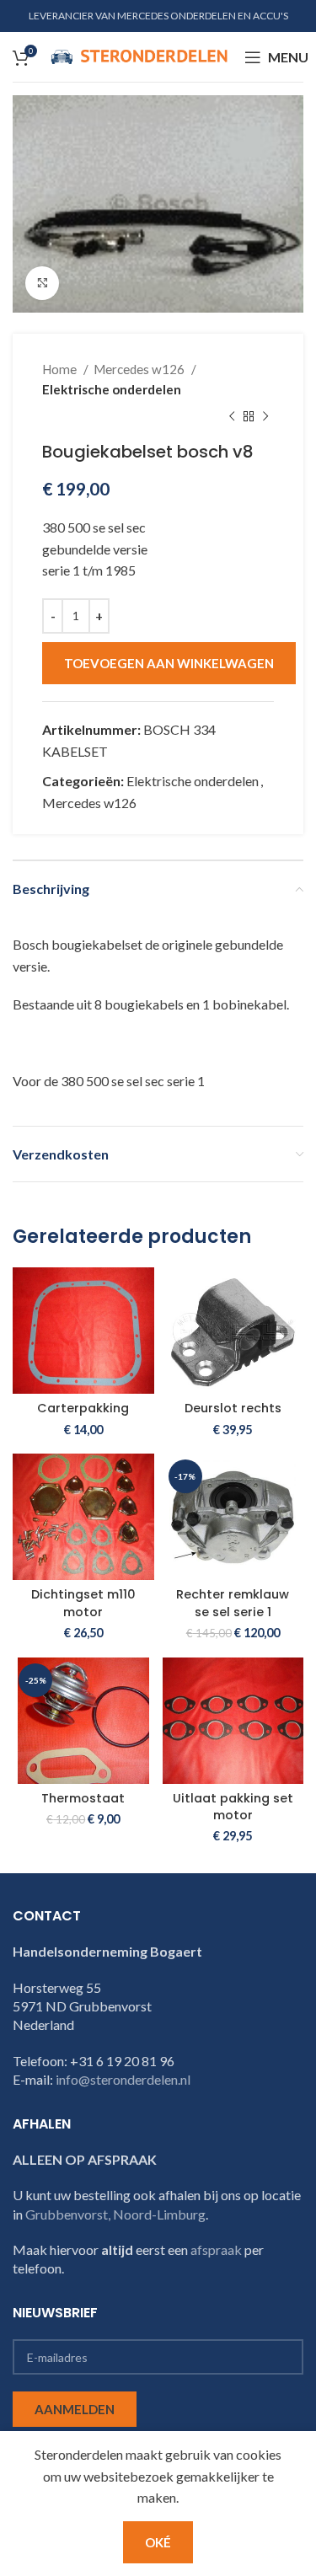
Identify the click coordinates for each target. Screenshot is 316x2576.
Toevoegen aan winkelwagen (169, 663)
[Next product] (265, 416)
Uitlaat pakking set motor (233, 1807)
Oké (158, 2542)
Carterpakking (83, 1408)
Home (61, 369)
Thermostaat (83, 1798)
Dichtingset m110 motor (83, 1603)
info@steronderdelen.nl (123, 2079)
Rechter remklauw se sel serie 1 (233, 1603)
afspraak (216, 2249)
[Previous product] (232, 416)
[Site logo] (139, 55)
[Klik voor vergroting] (42, 283)
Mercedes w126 (140, 369)
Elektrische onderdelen (112, 389)
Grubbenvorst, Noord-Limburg (115, 2214)
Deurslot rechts (233, 1408)
